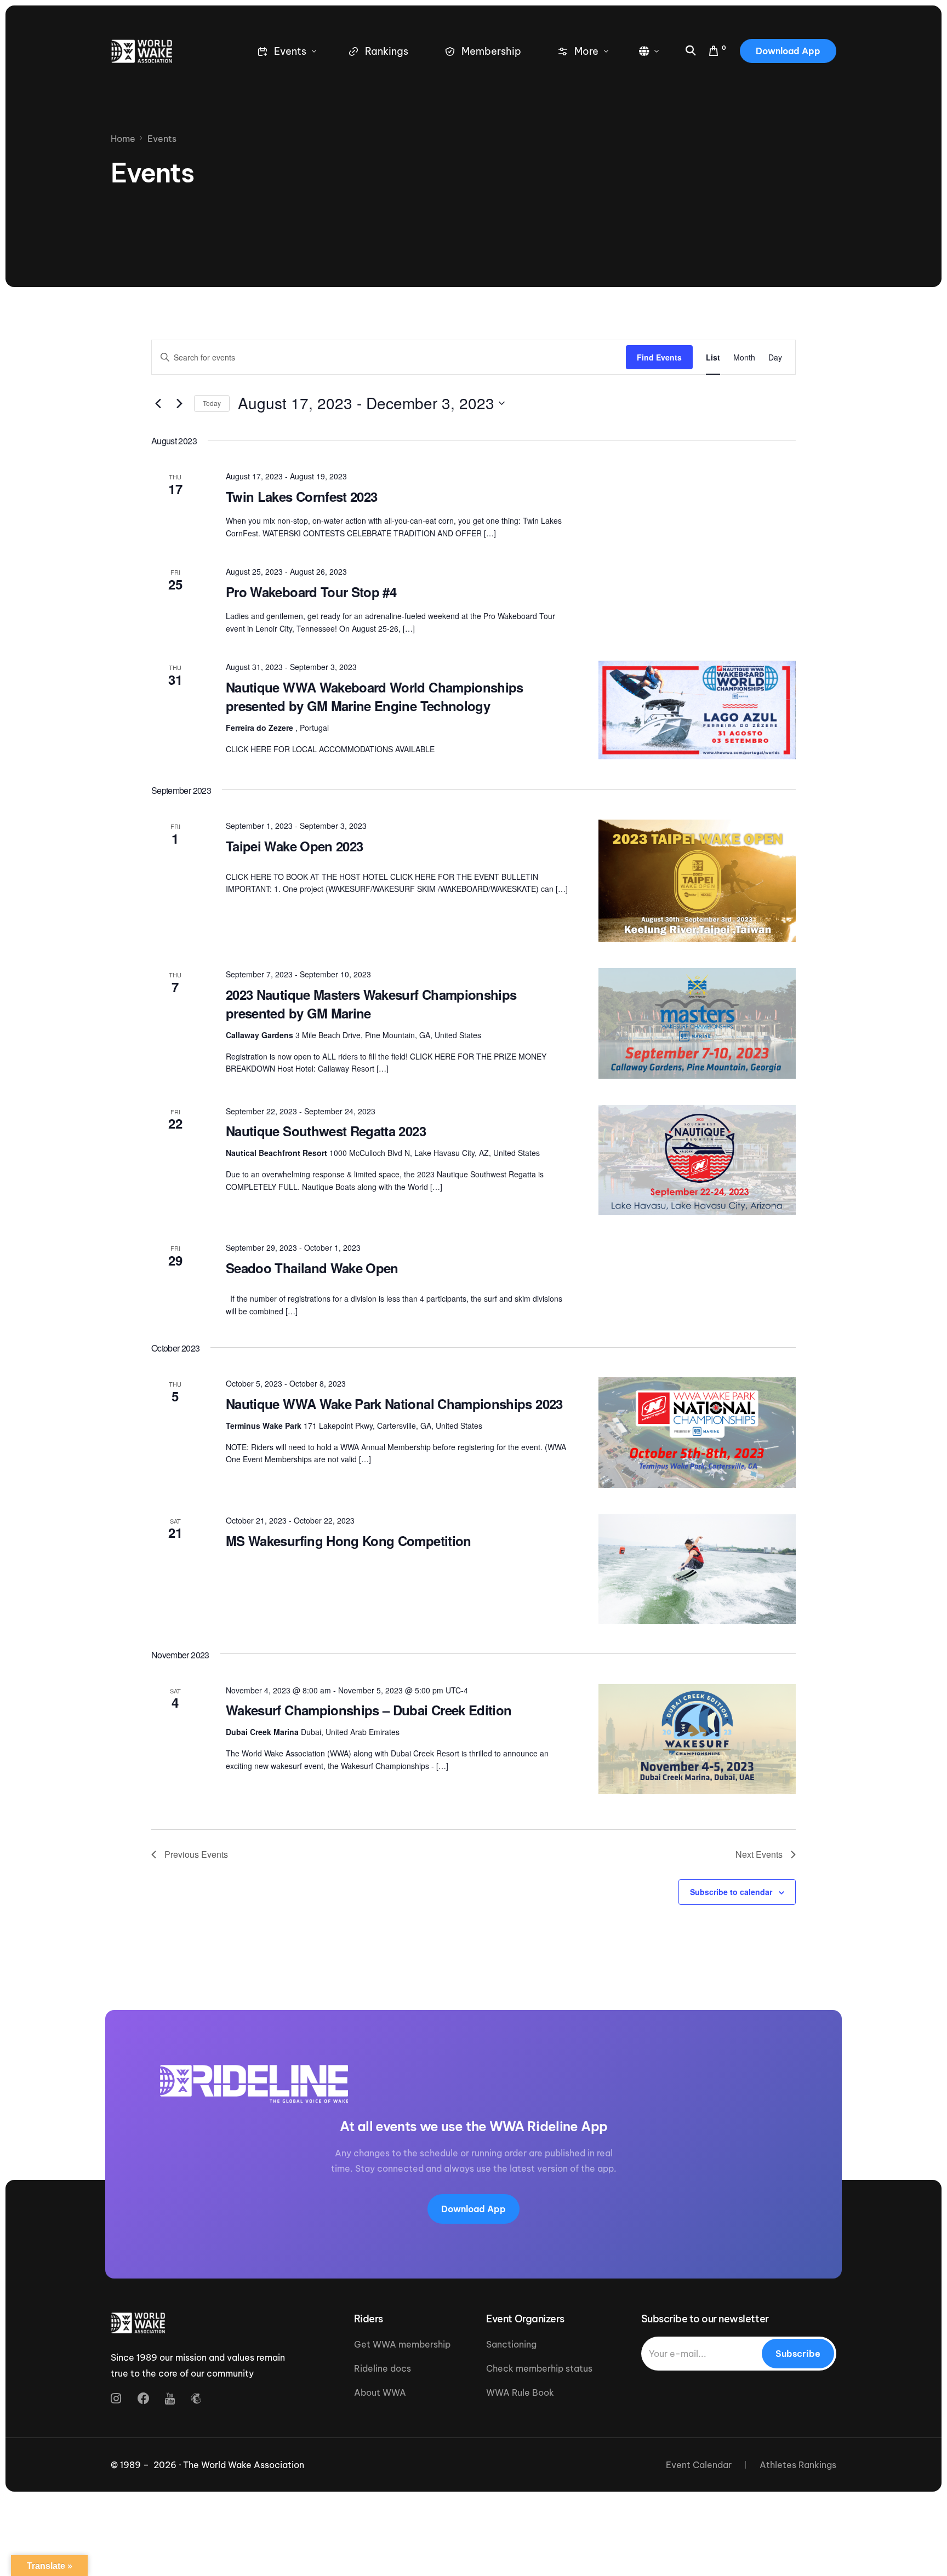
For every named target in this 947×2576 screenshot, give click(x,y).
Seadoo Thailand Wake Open (312, 1268)
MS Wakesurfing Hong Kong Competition (349, 1541)
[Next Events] (179, 403)
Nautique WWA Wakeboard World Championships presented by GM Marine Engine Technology (375, 696)
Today (212, 403)
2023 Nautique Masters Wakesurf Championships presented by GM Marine (371, 1004)
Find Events (659, 357)
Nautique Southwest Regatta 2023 (326, 1131)
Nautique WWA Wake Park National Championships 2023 (394, 1404)
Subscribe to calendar (731, 1892)
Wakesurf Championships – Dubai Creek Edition (369, 1710)
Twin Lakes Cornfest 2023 (301, 496)
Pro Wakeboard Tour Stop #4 (311, 592)
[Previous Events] (158, 403)
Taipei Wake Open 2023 (294, 846)
